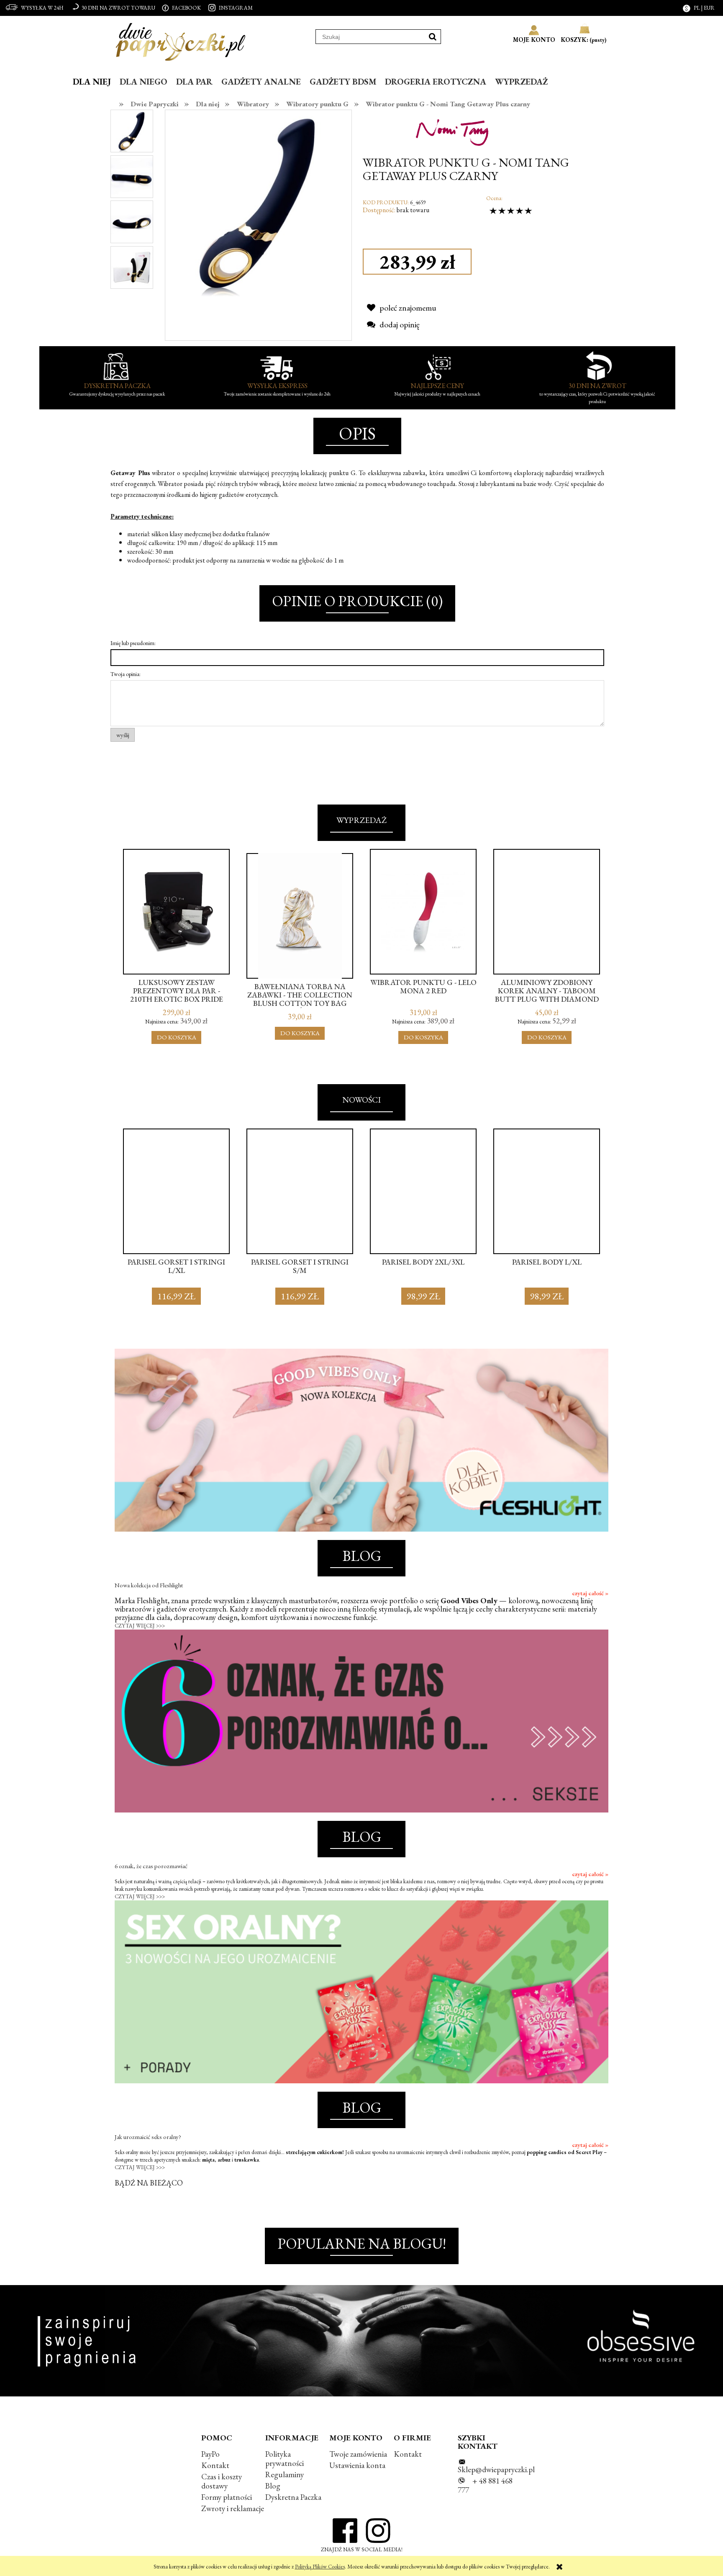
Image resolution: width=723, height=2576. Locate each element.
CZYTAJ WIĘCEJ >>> (140, 1626)
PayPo (210, 2454)
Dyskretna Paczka (293, 2497)
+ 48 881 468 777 (485, 2485)
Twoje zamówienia (358, 2454)
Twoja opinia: (126, 674)
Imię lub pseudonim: (133, 643)
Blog (273, 2486)
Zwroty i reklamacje (233, 2508)
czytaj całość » (590, 1593)
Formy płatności (227, 2497)
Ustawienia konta (357, 2465)
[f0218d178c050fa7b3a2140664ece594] (132, 221)
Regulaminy (285, 2474)
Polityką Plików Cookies (320, 2567)
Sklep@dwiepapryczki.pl (496, 2469)
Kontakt (215, 2465)
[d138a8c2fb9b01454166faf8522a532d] (132, 131)
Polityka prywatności (285, 2459)
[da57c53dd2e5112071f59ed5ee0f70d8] (132, 266)
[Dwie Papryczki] (181, 40)
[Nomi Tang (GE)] (456, 129)
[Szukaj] (433, 37)
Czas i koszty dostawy (222, 2481)
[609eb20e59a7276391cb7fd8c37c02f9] (132, 176)
